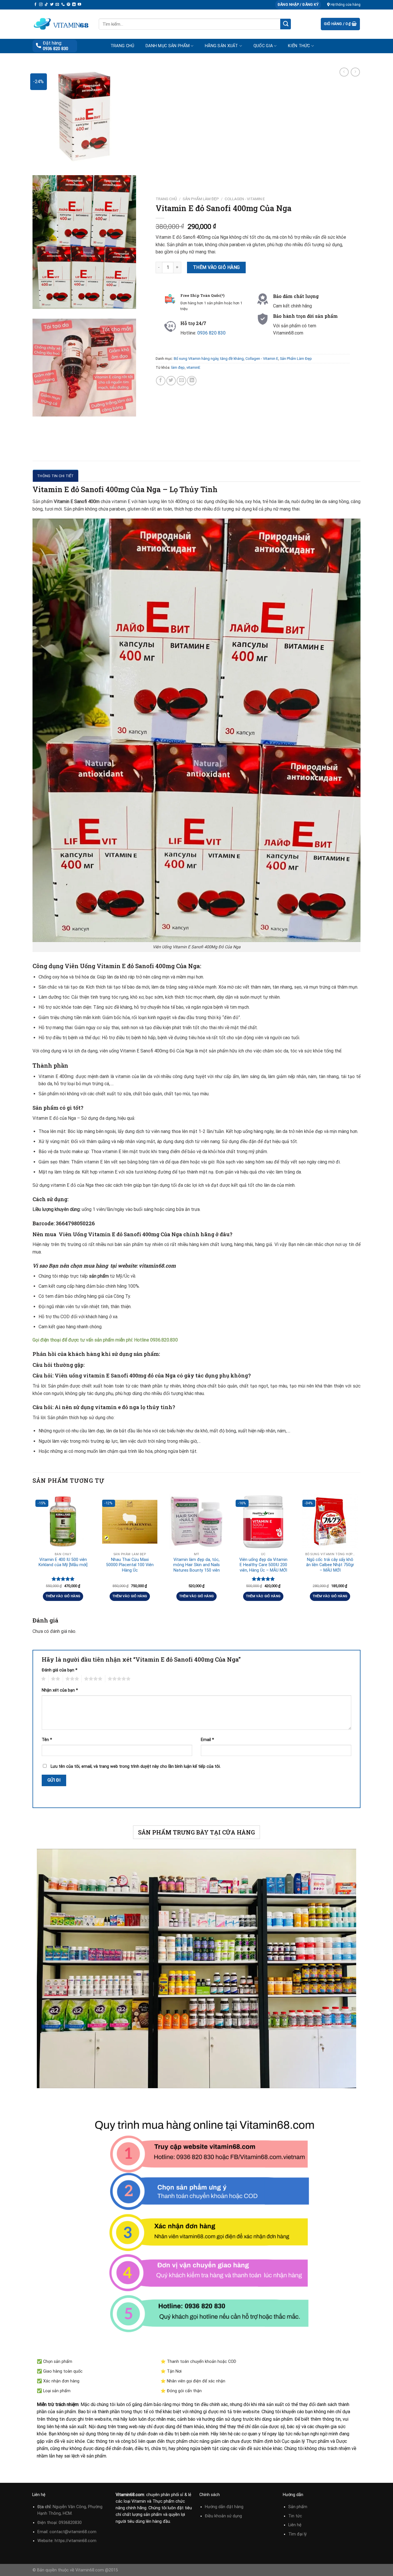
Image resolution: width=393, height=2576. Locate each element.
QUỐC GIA (263, 46)
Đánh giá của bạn (60, 1670)
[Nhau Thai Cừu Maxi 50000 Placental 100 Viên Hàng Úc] (130, 1522)
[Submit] (286, 24)
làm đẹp (178, 367)
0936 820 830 (56, 49)
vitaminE (193, 367)
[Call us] (63, 5)
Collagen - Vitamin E (245, 199)
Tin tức (295, 2516)
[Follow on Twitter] (52, 5)
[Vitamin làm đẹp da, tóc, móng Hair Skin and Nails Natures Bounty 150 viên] (197, 1522)
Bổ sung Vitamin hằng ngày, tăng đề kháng (209, 359)
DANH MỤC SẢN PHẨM (168, 46)
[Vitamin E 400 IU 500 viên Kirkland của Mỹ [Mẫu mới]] (63, 1522)
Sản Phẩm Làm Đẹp (201, 199)
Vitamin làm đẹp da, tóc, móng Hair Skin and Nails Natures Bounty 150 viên (197, 1565)
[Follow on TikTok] (46, 5)
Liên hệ (295, 2525)
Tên (47, 1740)
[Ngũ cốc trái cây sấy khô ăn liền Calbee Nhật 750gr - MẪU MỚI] (330, 1522)
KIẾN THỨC (299, 46)
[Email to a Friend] (181, 380)
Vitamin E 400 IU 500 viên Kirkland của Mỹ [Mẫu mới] (63, 1562)
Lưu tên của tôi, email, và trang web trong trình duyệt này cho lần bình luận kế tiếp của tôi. (136, 1766)
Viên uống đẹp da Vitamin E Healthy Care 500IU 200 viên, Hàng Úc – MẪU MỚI (263, 1565)
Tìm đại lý (297, 2534)
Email (207, 1740)
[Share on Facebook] (161, 380)
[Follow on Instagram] (41, 5)
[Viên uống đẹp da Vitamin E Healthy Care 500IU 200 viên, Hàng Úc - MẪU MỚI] (263, 1522)
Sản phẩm (298, 2507)
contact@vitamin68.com (73, 2532)
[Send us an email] (57, 5)
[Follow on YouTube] (79, 5)
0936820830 (70, 2523)
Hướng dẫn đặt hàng (224, 2507)
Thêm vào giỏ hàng (216, 267)
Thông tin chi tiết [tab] (56, 476)
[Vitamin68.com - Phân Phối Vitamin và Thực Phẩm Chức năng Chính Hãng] (61, 24)
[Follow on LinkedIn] (74, 5)
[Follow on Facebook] (35, 5)
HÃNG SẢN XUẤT (222, 46)
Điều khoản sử (219, 2516)
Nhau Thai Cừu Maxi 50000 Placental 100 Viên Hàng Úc (130, 1565)
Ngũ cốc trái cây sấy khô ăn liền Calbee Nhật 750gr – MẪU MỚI (330, 1565)
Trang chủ (122, 46)
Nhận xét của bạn (60, 1690)
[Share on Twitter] (171, 380)
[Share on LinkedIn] (192, 380)
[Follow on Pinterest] (68, 5)
